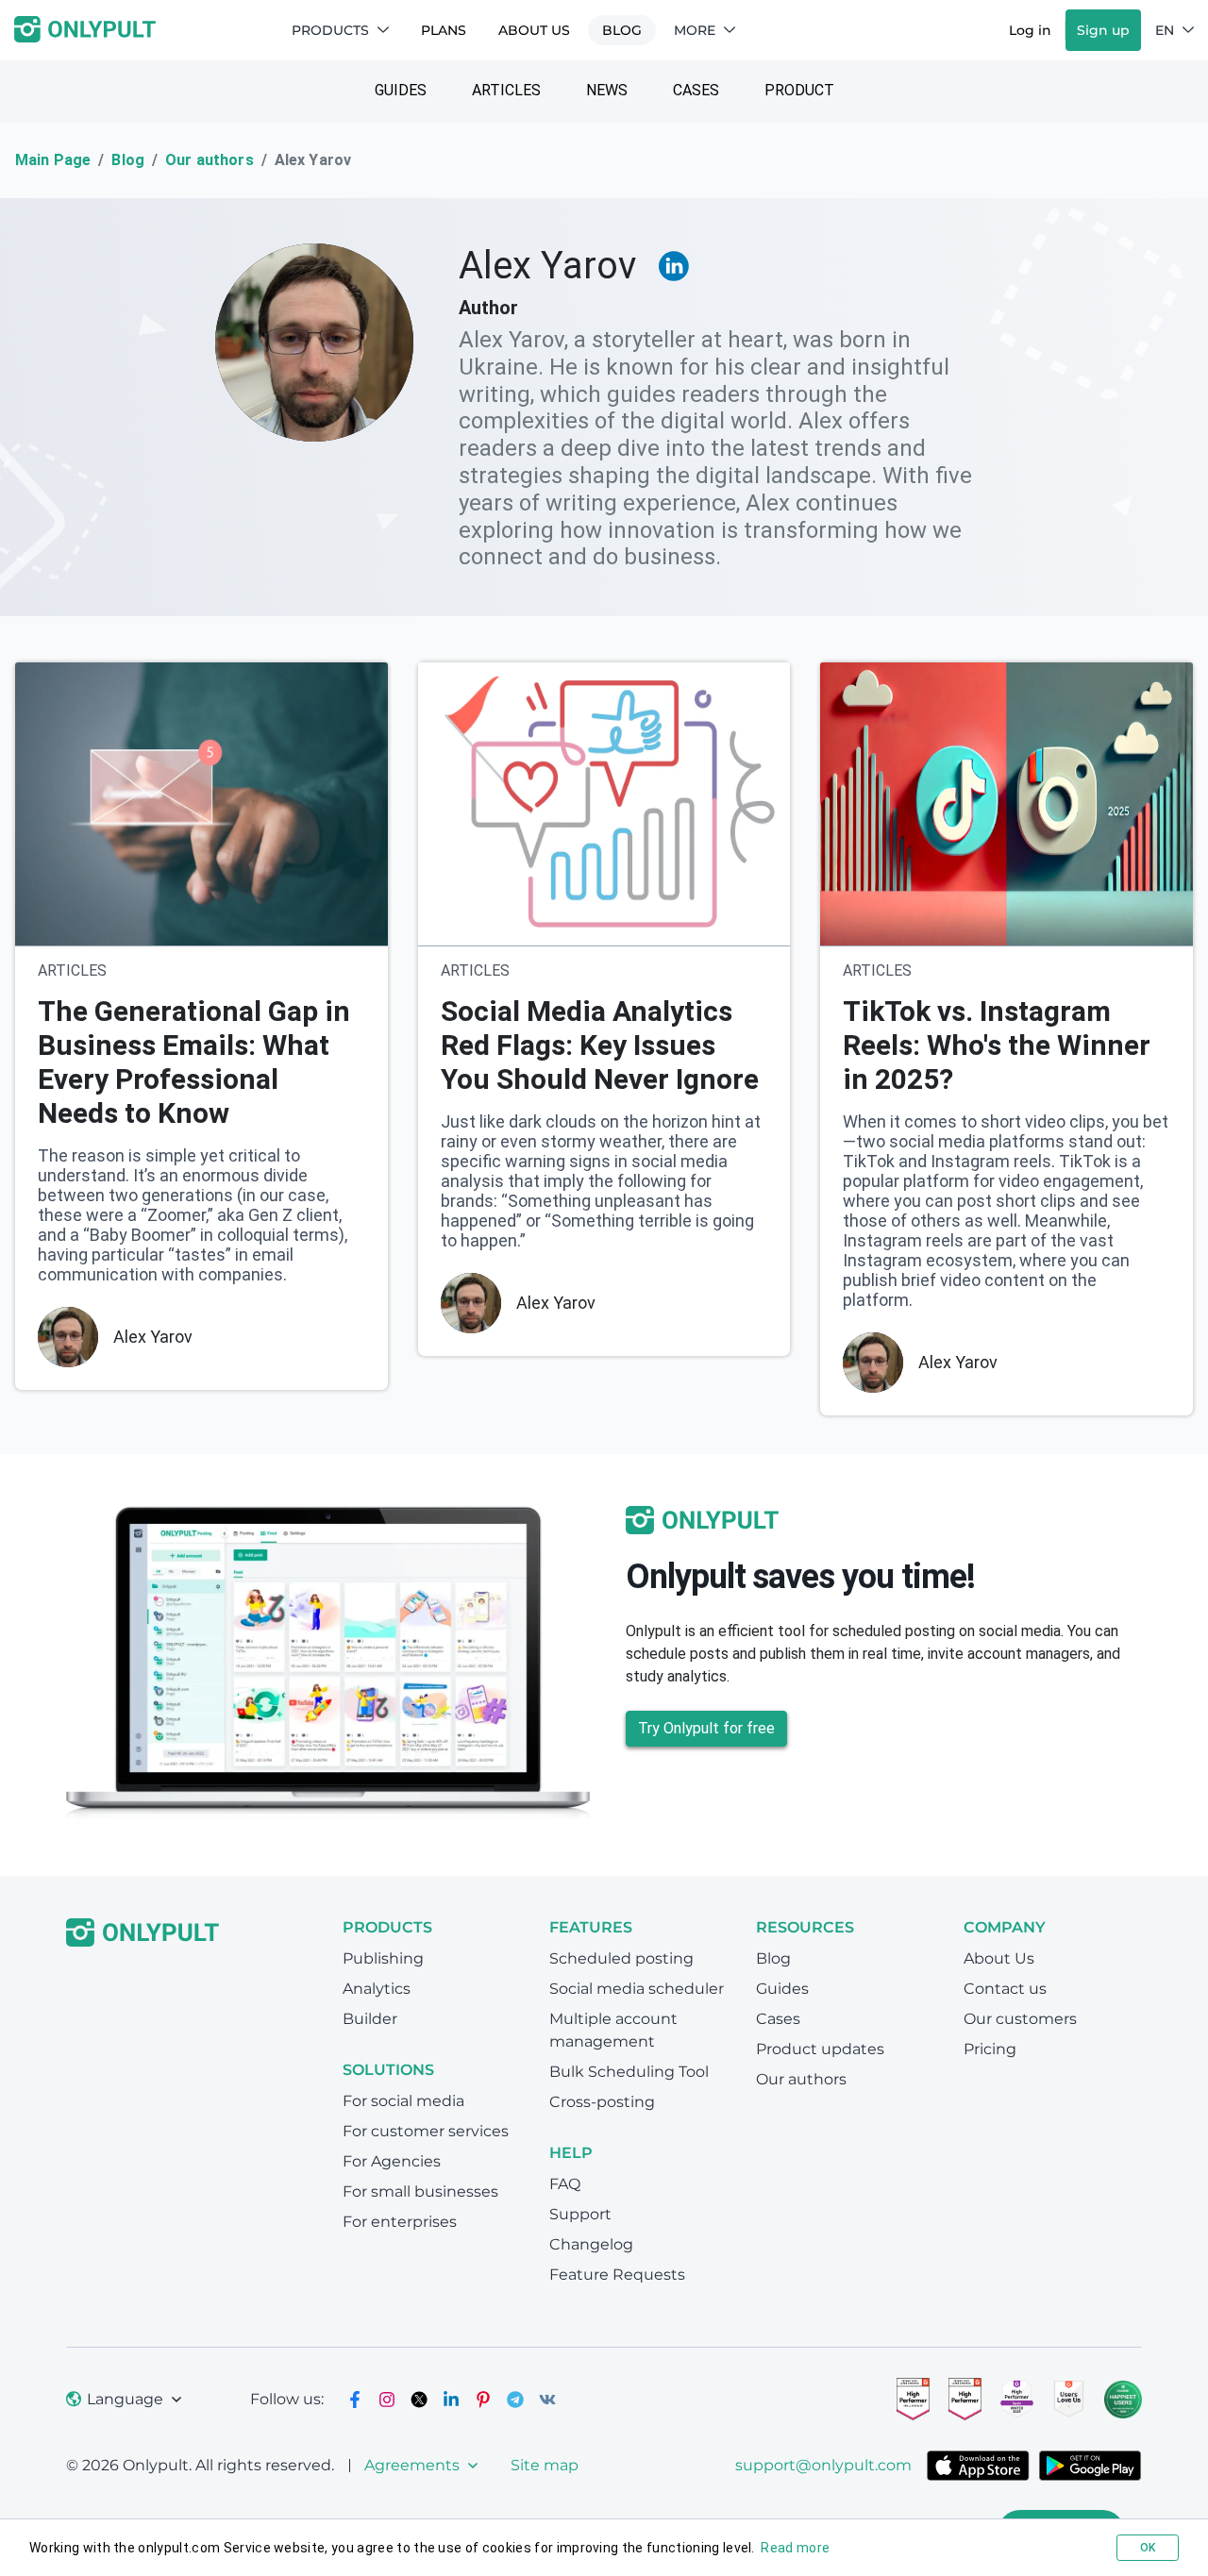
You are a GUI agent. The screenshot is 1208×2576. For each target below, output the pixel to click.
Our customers (1020, 2019)
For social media (403, 2101)
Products (330, 30)
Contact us (1005, 1989)
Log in (1030, 30)
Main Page (53, 160)
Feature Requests (617, 2275)
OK (1148, 2548)
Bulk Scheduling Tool (629, 2072)
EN (1165, 30)
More (695, 30)
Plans (444, 30)
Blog (622, 30)
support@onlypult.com (823, 2465)
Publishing (383, 1958)
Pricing (990, 2049)
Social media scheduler (637, 1989)
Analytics (377, 1989)
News (607, 90)
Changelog (591, 2244)
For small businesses (420, 2191)
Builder (370, 2019)
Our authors (210, 160)
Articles (506, 90)
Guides (401, 90)
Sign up (1103, 30)
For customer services (426, 2131)
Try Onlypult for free (706, 1728)
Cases (696, 90)
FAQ (565, 2184)
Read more (795, 2548)
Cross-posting (602, 2102)
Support (580, 2214)
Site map (545, 2465)
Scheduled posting (621, 1958)
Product (799, 90)
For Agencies (392, 2161)
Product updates (820, 2049)
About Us (534, 30)
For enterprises (400, 2222)
